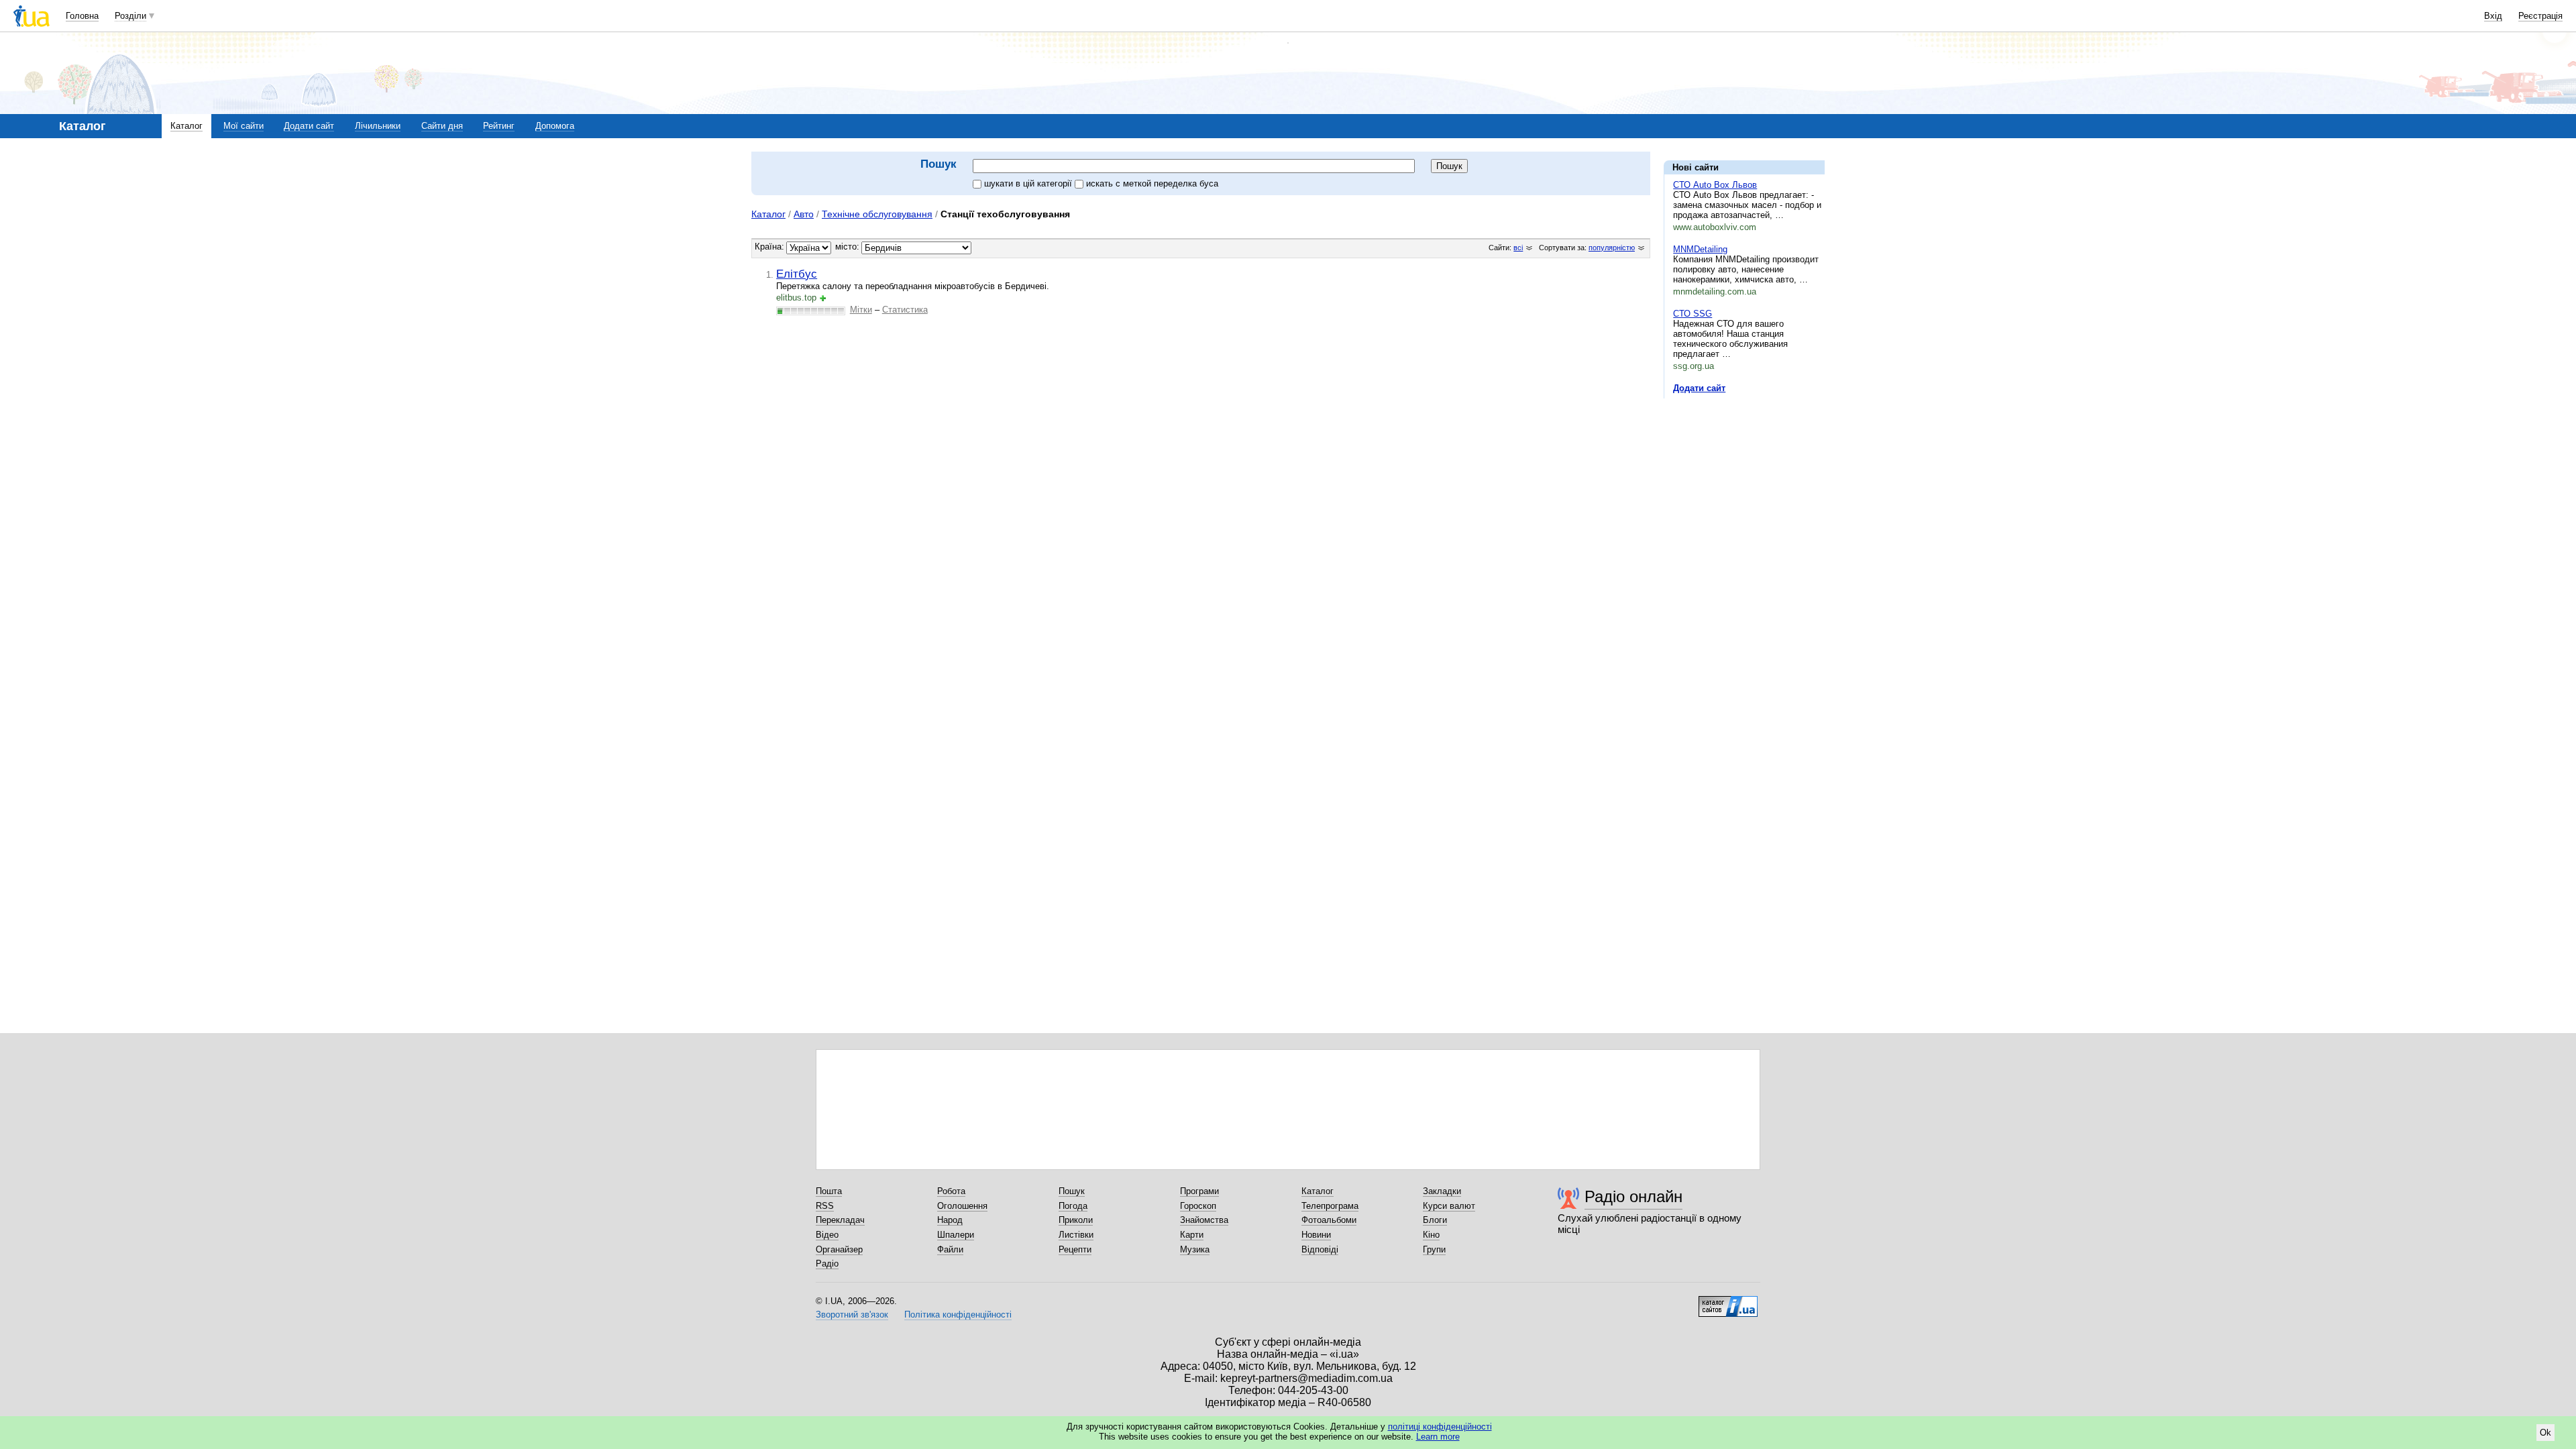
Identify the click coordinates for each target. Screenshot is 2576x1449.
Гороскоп (1198, 1206)
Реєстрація (2540, 16)
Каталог (186, 126)
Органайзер (839, 1249)
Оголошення (962, 1206)
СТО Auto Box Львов (1715, 185)
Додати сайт (309, 126)
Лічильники (378, 126)
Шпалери (956, 1235)
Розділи (130, 16)
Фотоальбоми (1329, 1220)
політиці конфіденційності (1440, 1427)
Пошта (829, 1191)
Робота (951, 1191)
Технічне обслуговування (877, 214)
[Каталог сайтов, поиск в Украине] (1728, 1301)
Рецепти (1075, 1249)
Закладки (1442, 1191)
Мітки (861, 310)
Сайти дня (442, 126)
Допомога (555, 126)
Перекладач (840, 1220)
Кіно (1431, 1235)
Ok (2545, 1433)
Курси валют (1449, 1206)
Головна (82, 16)
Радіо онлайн (1633, 1196)
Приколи (1076, 1220)
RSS (825, 1206)
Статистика (905, 310)
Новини (1316, 1235)
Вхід (2493, 16)
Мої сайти (244, 126)
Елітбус (797, 274)
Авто (804, 214)
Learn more (1438, 1437)
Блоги (1435, 1220)
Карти (1192, 1235)
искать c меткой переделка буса (1152, 183)
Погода (1073, 1206)
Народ (950, 1220)
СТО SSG (1693, 314)
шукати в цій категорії (1029, 183)
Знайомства (1204, 1220)
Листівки (1076, 1235)
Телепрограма (1330, 1206)
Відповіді (1320, 1249)
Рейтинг (499, 126)
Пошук (1072, 1191)
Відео (827, 1235)
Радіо (827, 1264)
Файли (950, 1249)
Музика (1195, 1249)
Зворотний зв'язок (852, 1314)
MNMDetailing (1700, 249)
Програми (1199, 1191)
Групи (1434, 1249)
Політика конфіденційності (958, 1314)
